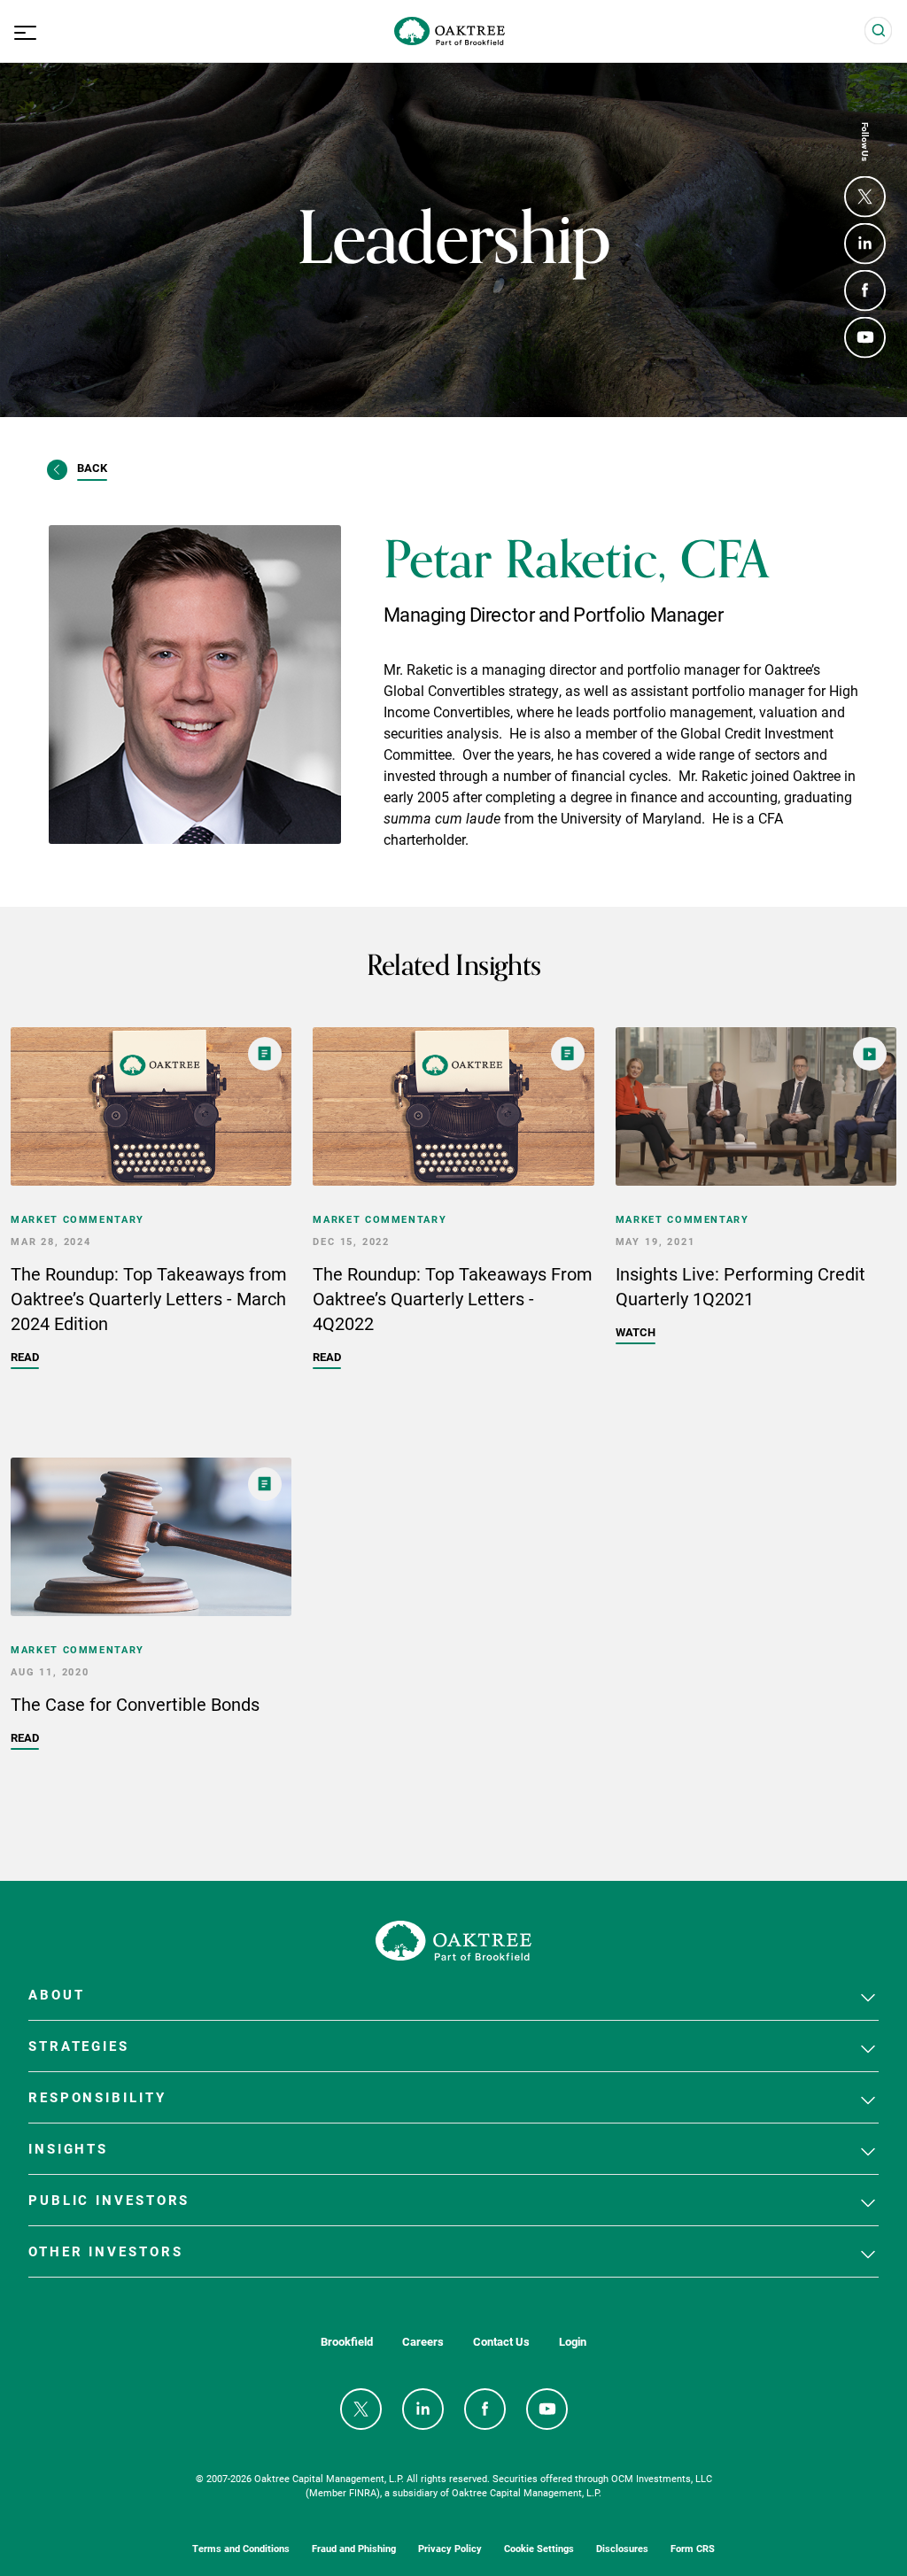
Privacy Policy (450, 2548)
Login (573, 2342)
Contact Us (501, 2342)
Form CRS (693, 2548)
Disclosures (622, 2548)
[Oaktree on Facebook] (865, 291)
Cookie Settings (539, 2548)
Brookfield (347, 2342)
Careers (423, 2342)
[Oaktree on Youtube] (865, 338)
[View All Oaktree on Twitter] (865, 197)
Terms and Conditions (241, 2548)
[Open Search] (879, 31)
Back (92, 468)
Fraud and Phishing (354, 2548)
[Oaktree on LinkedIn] (865, 244)
